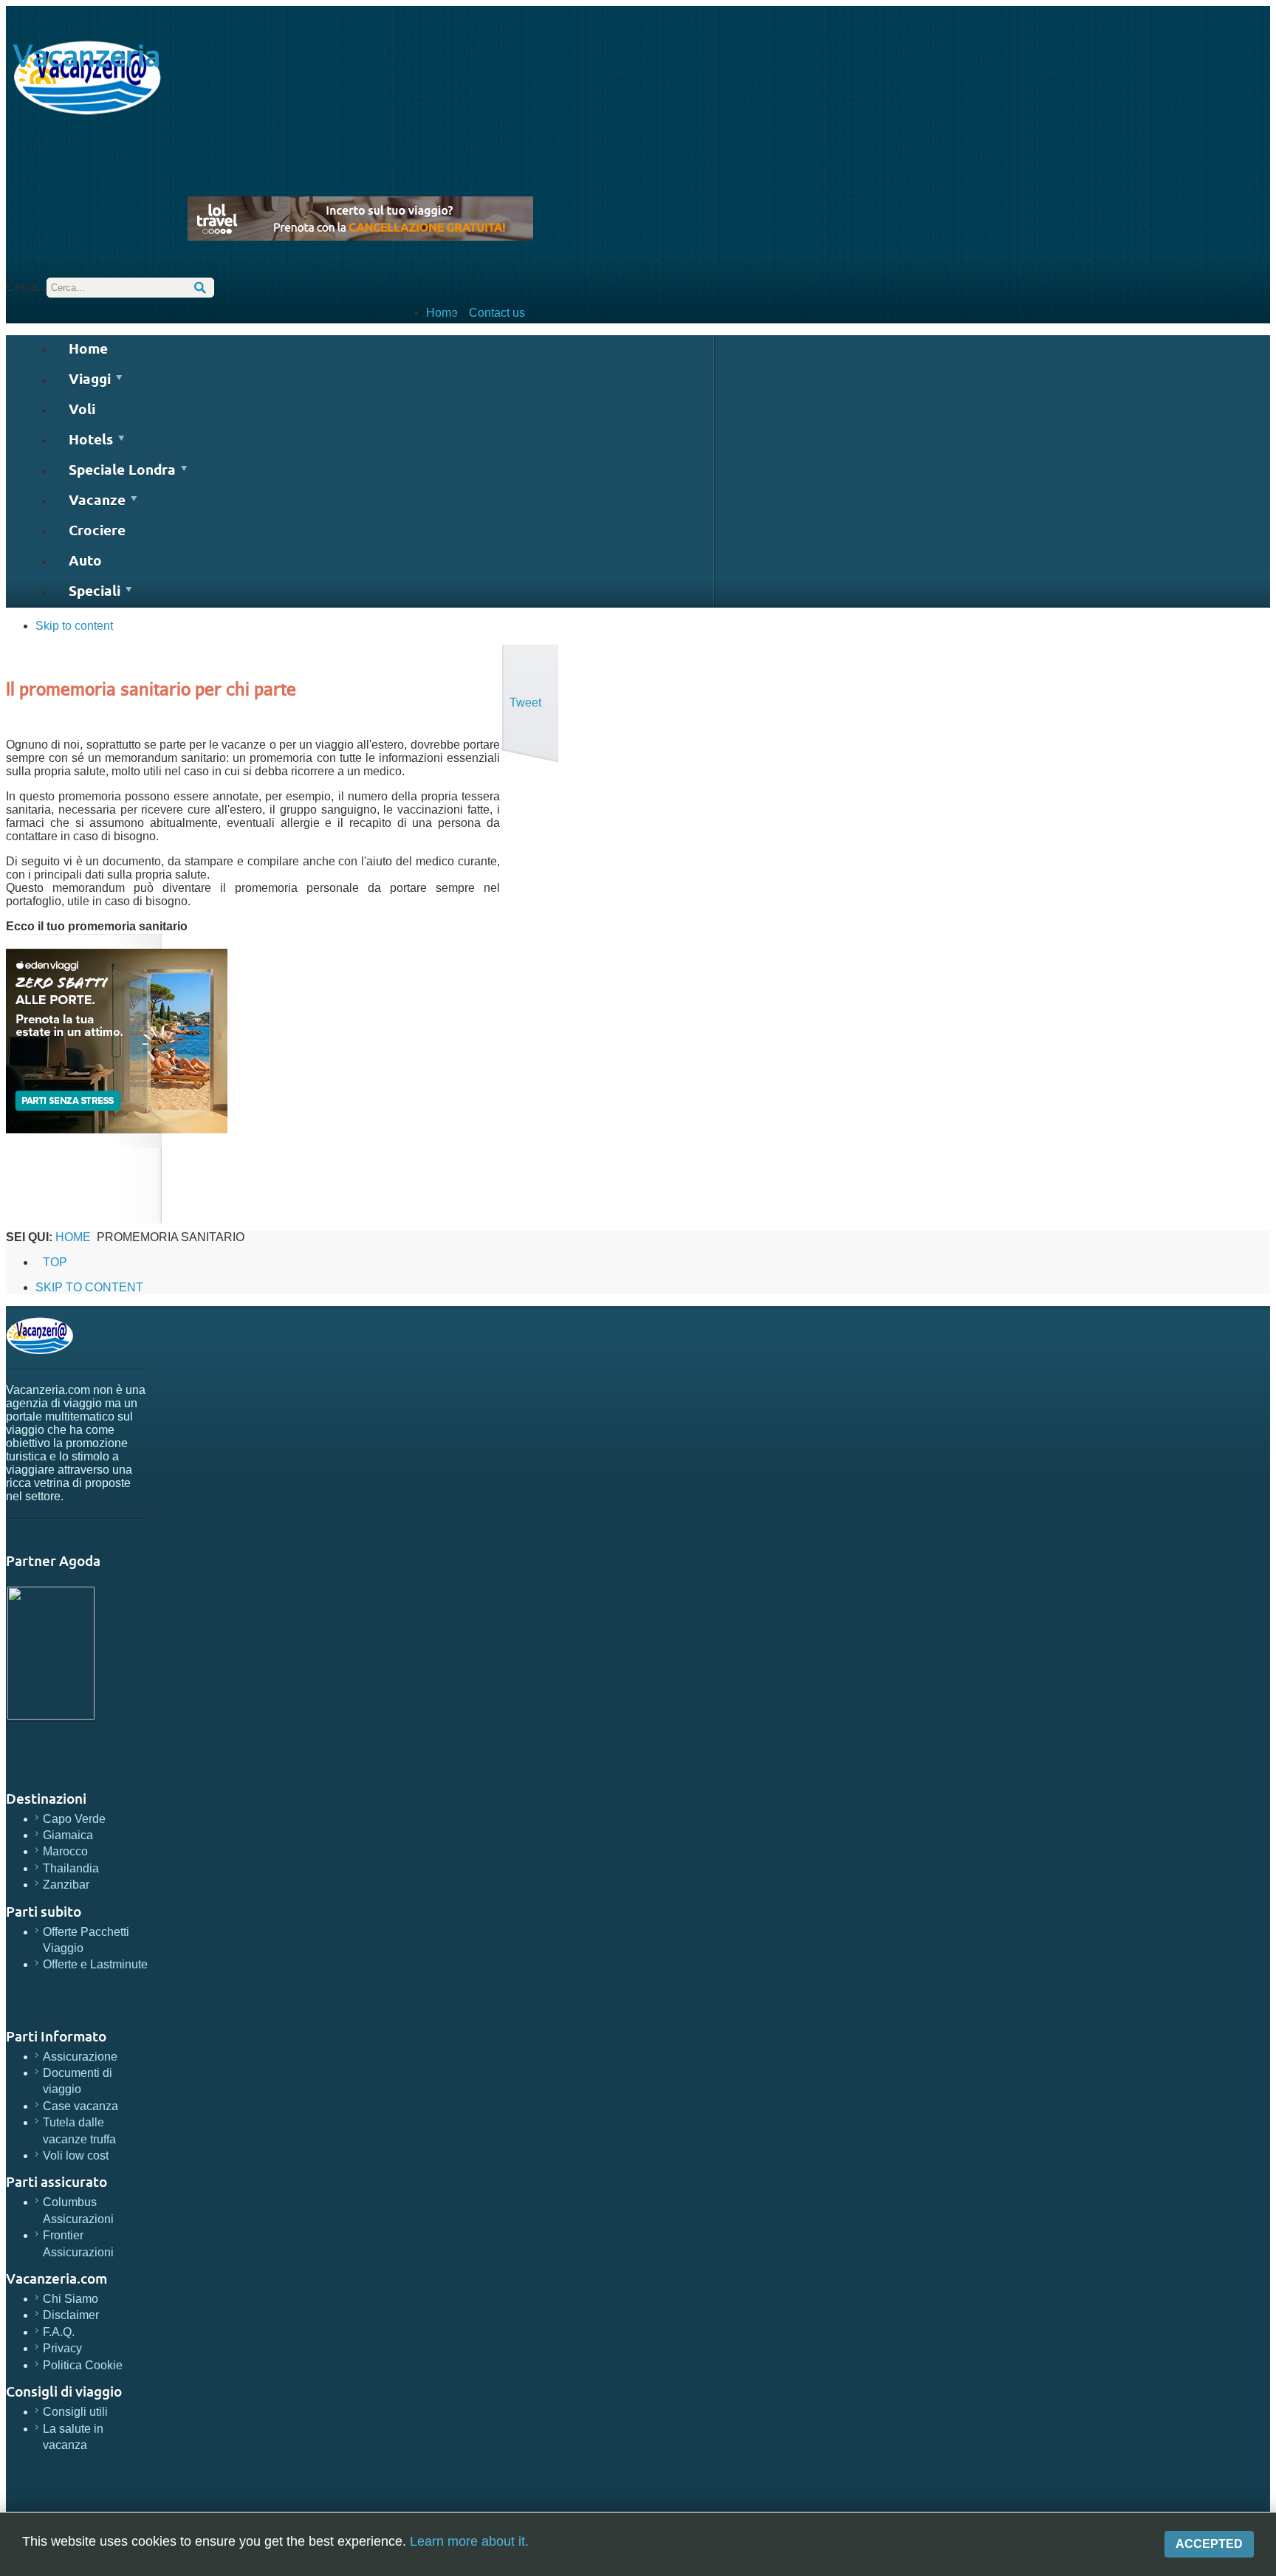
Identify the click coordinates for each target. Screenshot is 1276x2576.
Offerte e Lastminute (95, 1964)
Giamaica (68, 1835)
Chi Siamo (71, 2299)
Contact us (497, 313)
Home (442, 313)
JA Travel (40, 1336)
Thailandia (71, 1868)
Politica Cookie (83, 2365)
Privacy (62, 2348)
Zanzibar (66, 1885)
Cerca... (26, 287)
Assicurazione (80, 2057)
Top (55, 1262)
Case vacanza (80, 2106)
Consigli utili (75, 2412)
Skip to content (74, 626)
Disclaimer (71, 2315)
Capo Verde (74, 1819)
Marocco (65, 1851)
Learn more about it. (469, 2541)
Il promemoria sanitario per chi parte (151, 688)
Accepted (1209, 2544)
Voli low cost (76, 2156)
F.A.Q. (59, 2332)
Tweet (525, 703)
